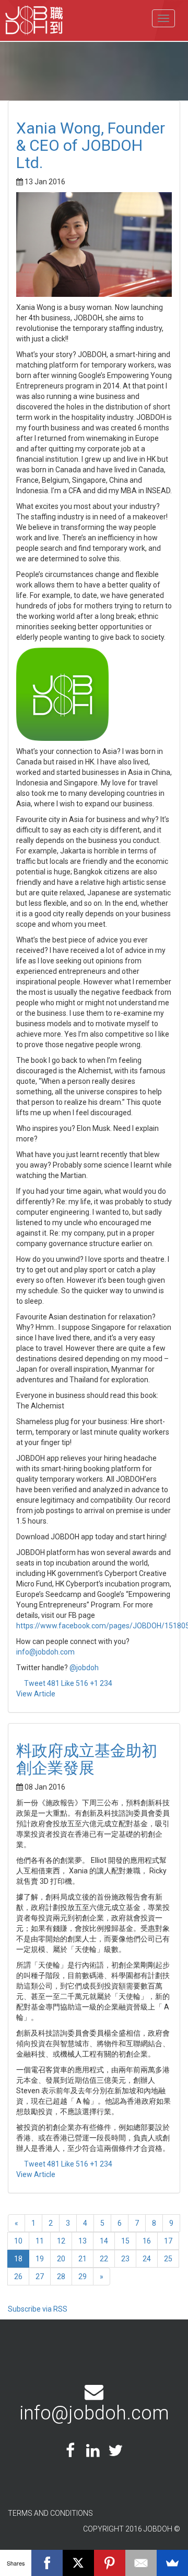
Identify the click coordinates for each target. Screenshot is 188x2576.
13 (83, 2241)
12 (61, 2241)
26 (18, 2277)
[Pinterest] (110, 2563)
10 (18, 2241)
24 (147, 2259)
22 (104, 2259)
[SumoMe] (172, 2563)
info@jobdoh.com (45, 1652)
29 (83, 2277)
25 (168, 2259)
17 (168, 2241)
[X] (78, 2563)
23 (125, 2259)
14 (104, 2241)
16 (147, 2241)
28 (61, 2277)
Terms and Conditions (50, 2513)
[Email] (141, 2563)
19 (40, 2259)
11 (40, 2241)
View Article (36, 1694)
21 (83, 2259)
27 (40, 2277)
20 (61, 2259)
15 (125, 2241)
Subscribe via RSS (38, 2309)
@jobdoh (84, 1668)
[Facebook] (47, 2563)
